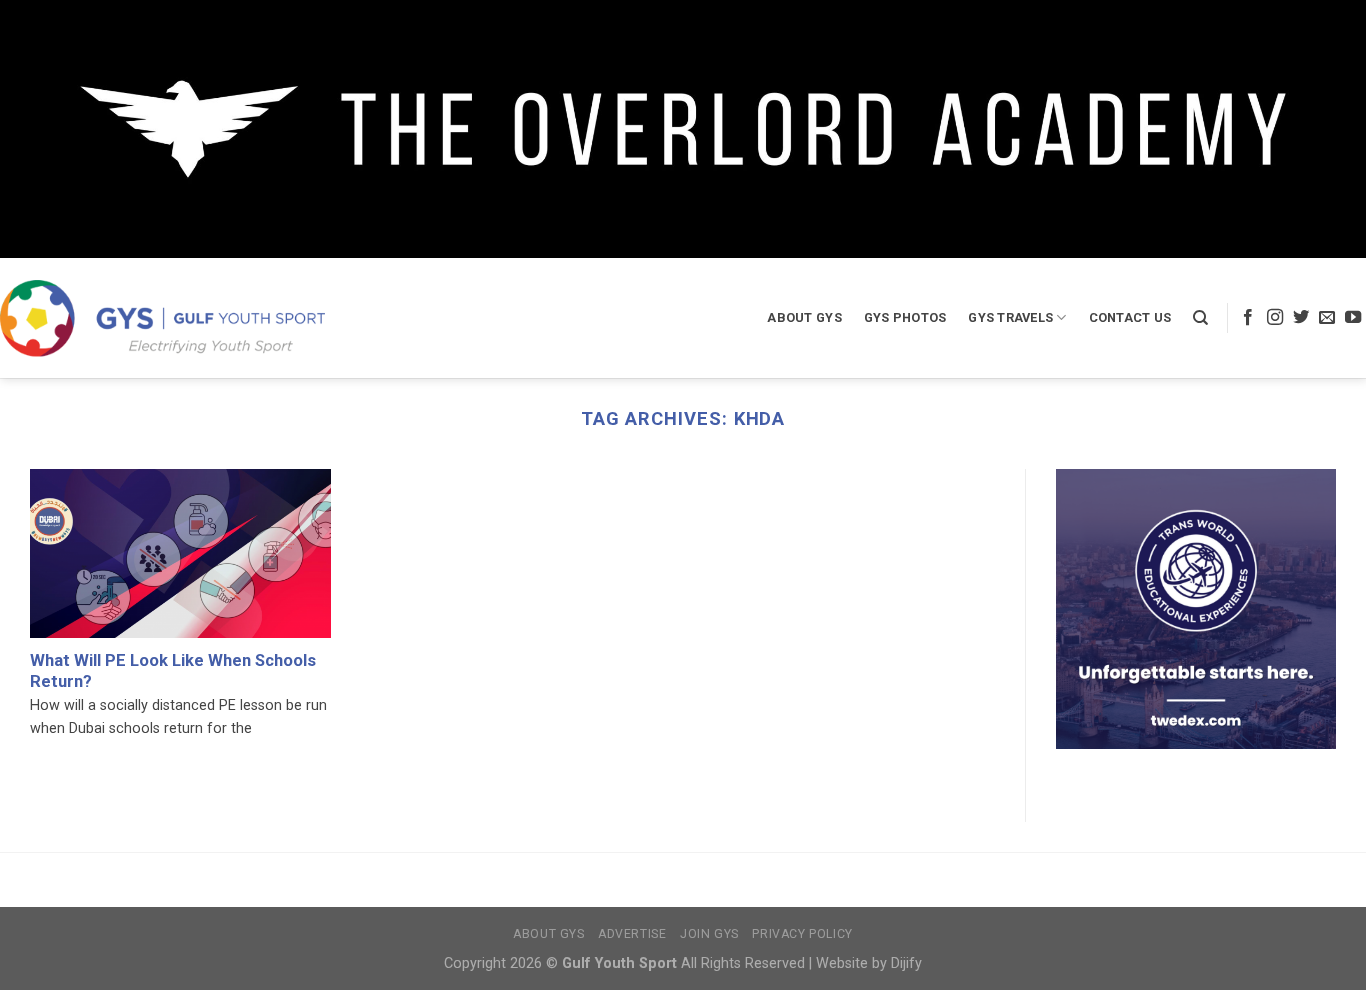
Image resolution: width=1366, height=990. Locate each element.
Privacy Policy (802, 934)
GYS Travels (1010, 317)
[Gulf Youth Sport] (162, 317)
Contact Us (1130, 317)
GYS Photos (905, 317)
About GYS (804, 317)
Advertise (632, 934)
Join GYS (709, 934)
